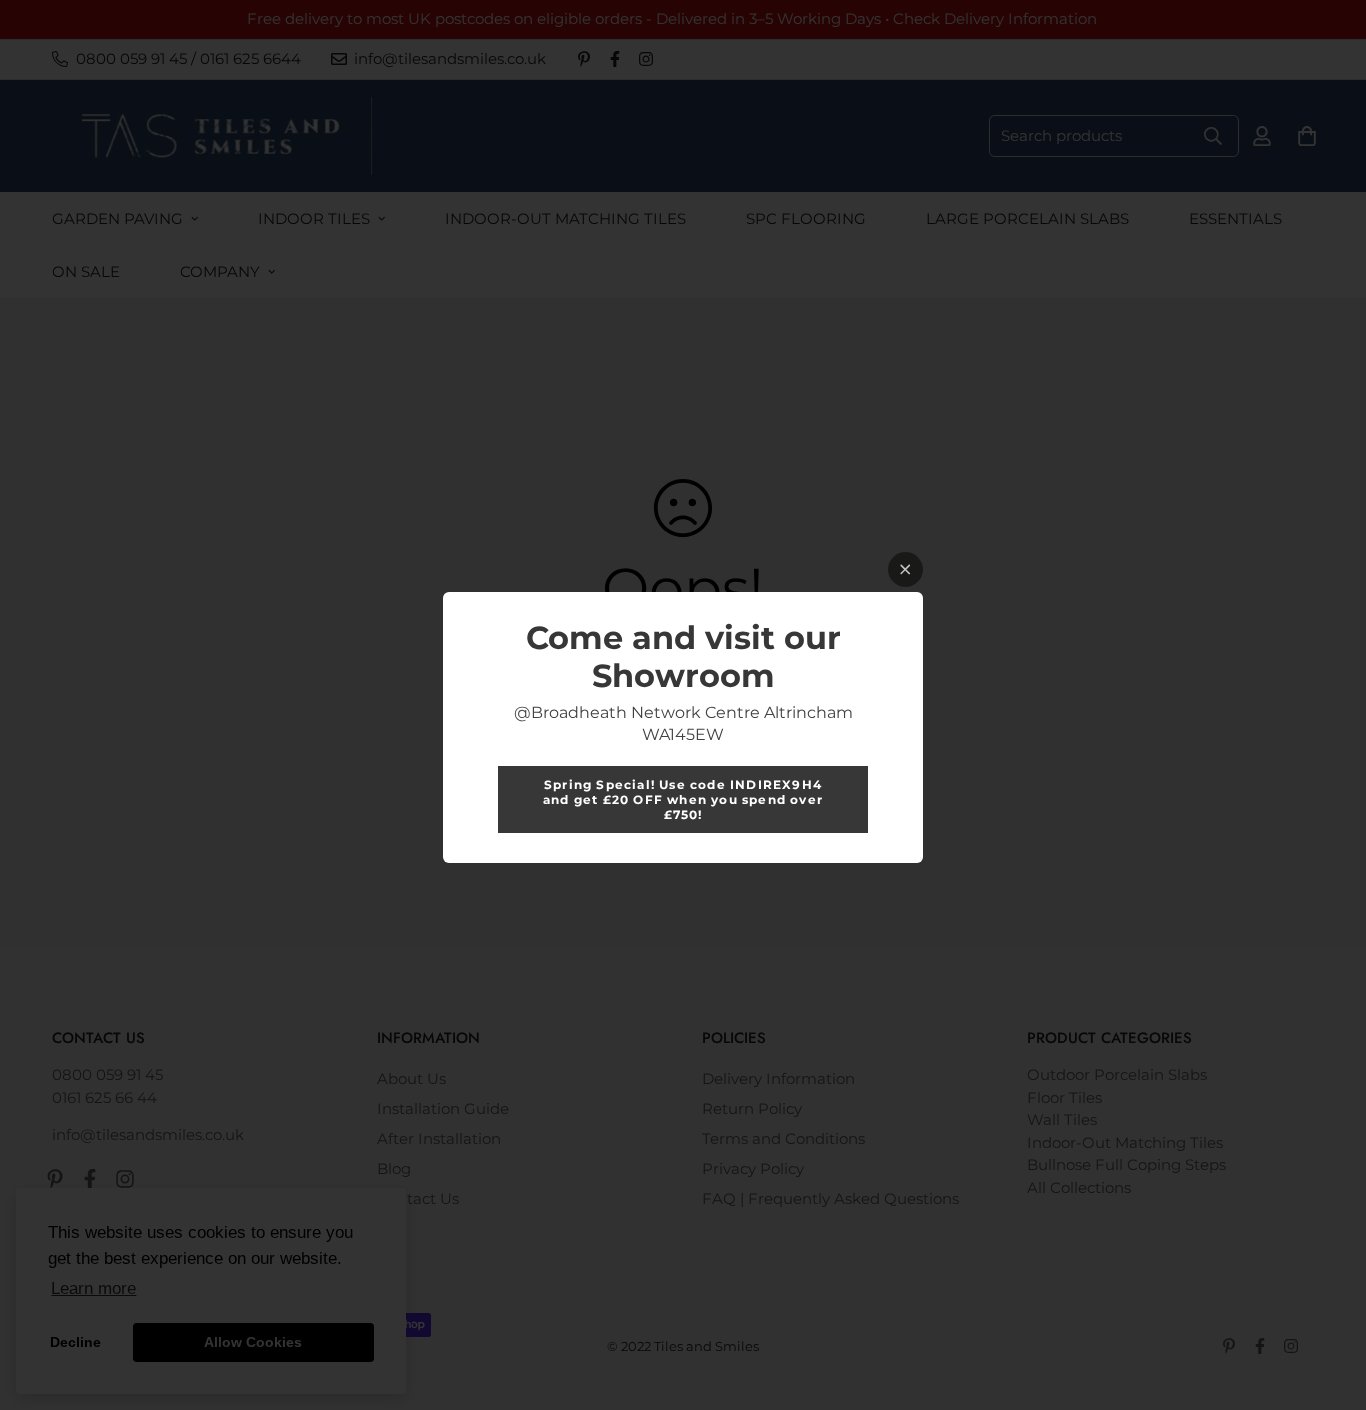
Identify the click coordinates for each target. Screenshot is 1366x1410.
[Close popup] (905, 569)
